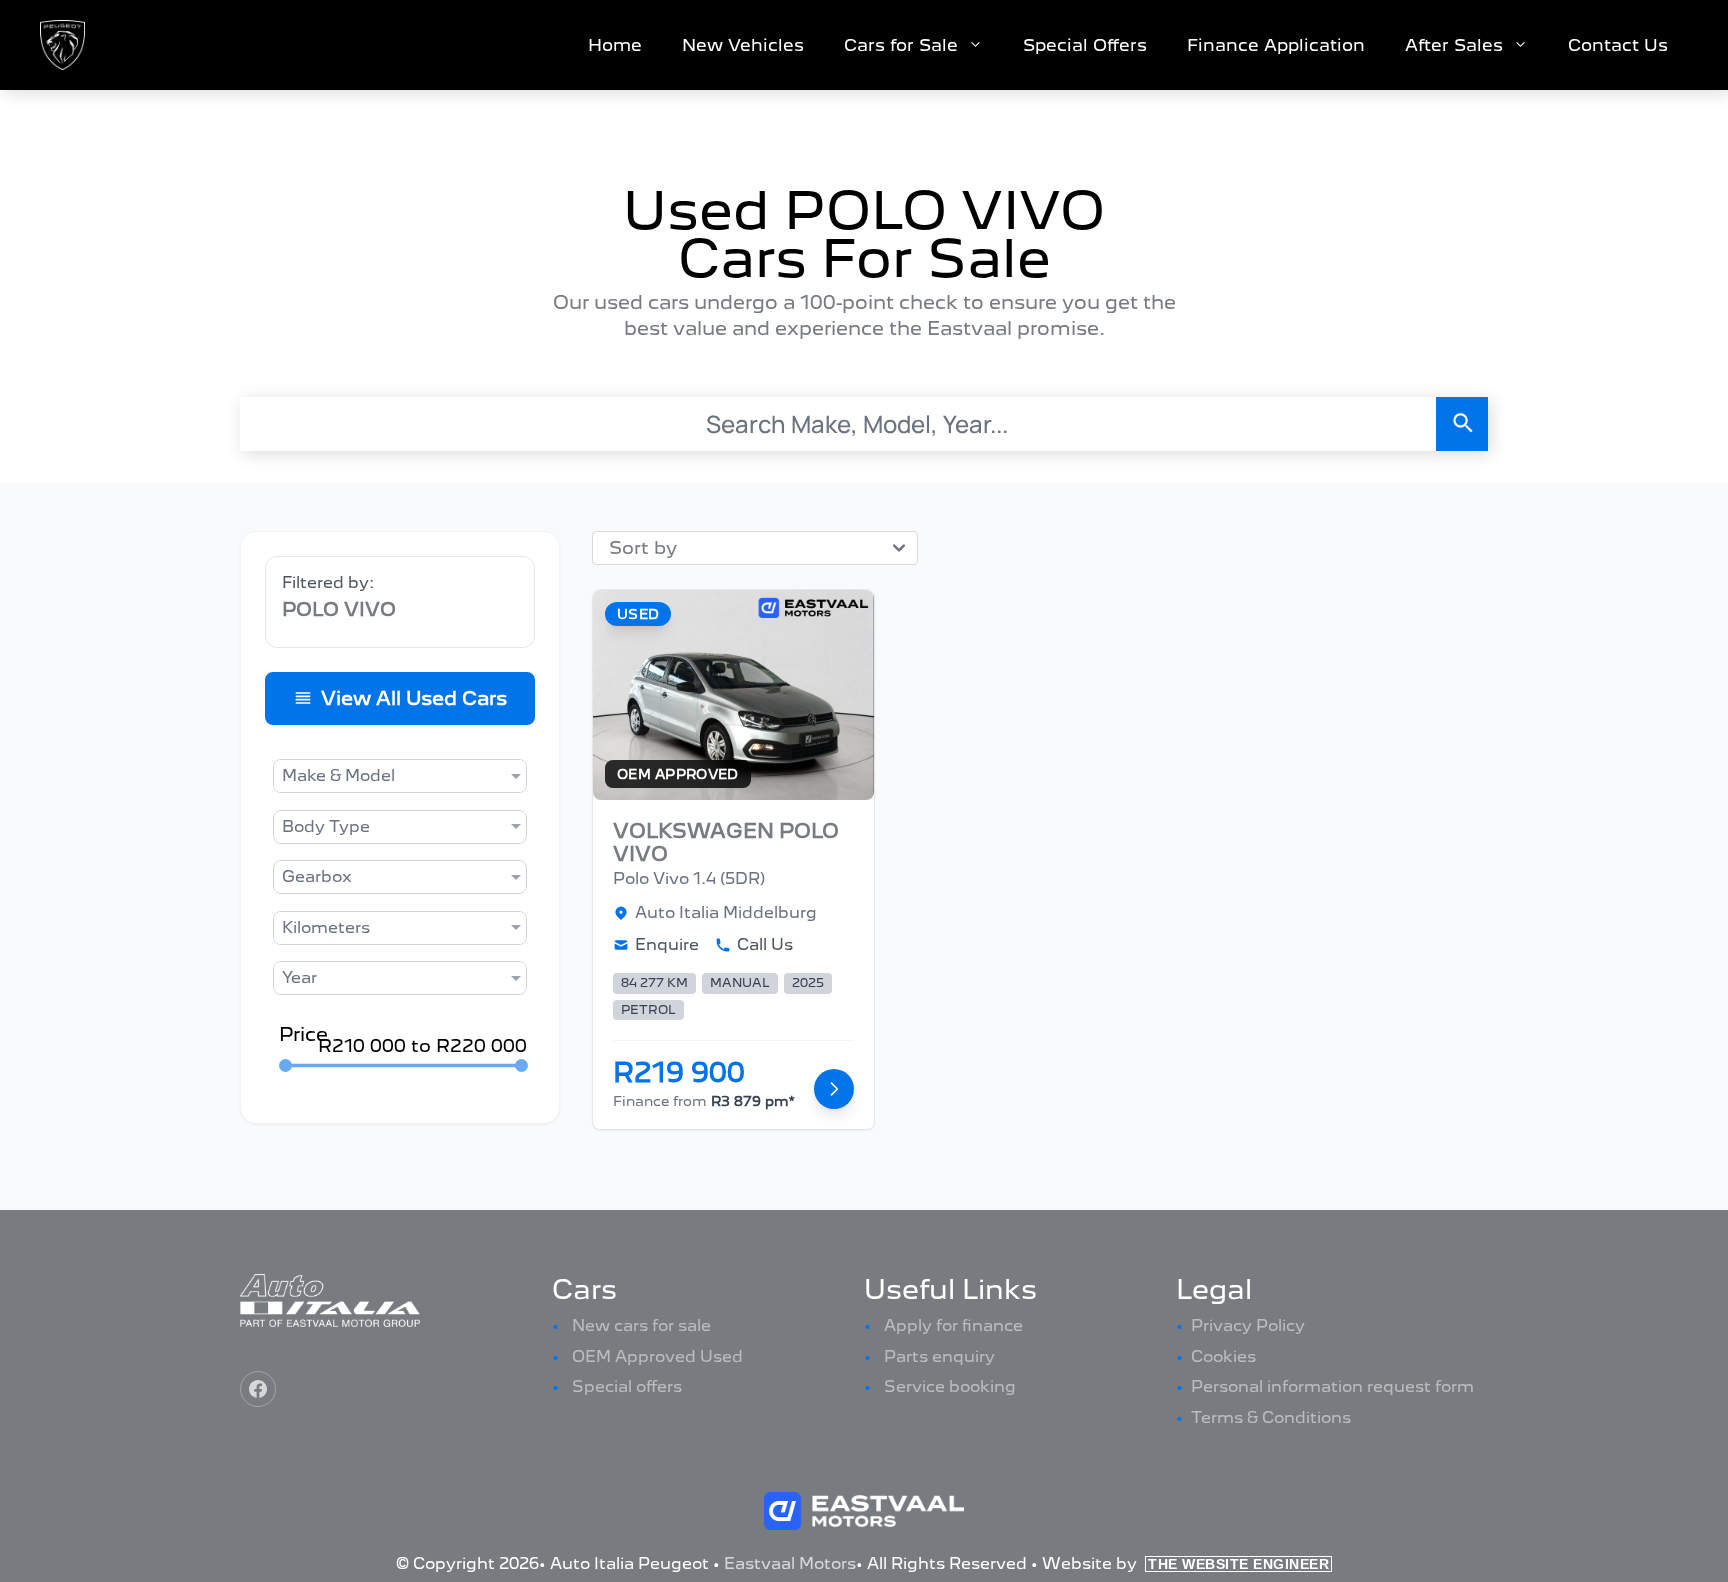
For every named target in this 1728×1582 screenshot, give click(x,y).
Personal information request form (1332, 1386)
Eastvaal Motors (790, 1563)
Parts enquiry (939, 1356)
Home (615, 45)
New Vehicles (743, 45)
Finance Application (1276, 45)
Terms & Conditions (1271, 1417)
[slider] (285, 1065)
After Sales (1454, 45)
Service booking (950, 1386)
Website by (1185, 1563)
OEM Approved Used (657, 1356)
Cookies (1223, 1356)
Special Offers (1085, 45)
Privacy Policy (1248, 1325)
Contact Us (1618, 45)
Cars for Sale (901, 45)
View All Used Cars (414, 698)
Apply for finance (953, 1325)
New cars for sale (641, 1325)
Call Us (765, 944)
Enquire (667, 944)
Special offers (627, 1386)
